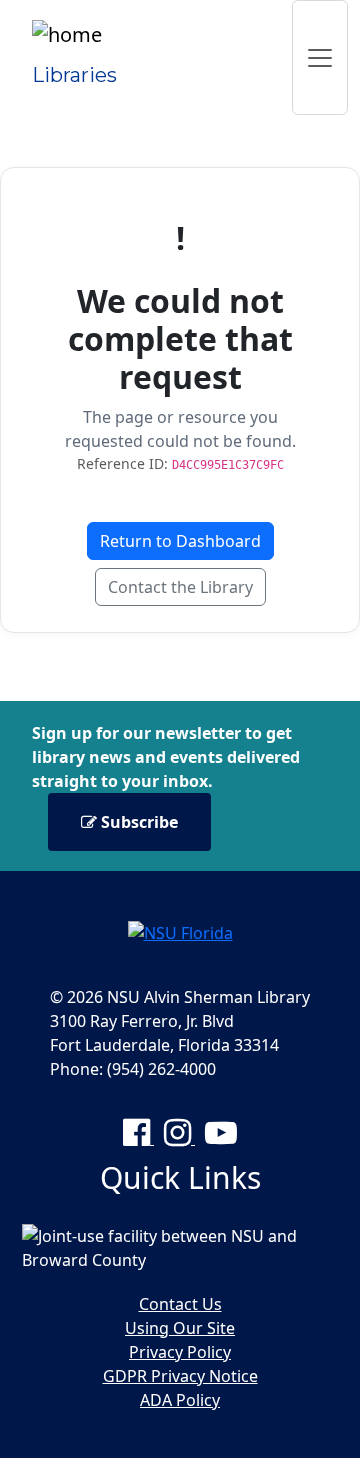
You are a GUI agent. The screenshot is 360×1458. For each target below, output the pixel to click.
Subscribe (137, 822)
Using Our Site (180, 1328)
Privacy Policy (180, 1352)
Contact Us (180, 1304)
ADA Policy (180, 1400)
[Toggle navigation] (320, 57)
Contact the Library (180, 587)
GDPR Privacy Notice (180, 1376)
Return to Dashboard (180, 541)
